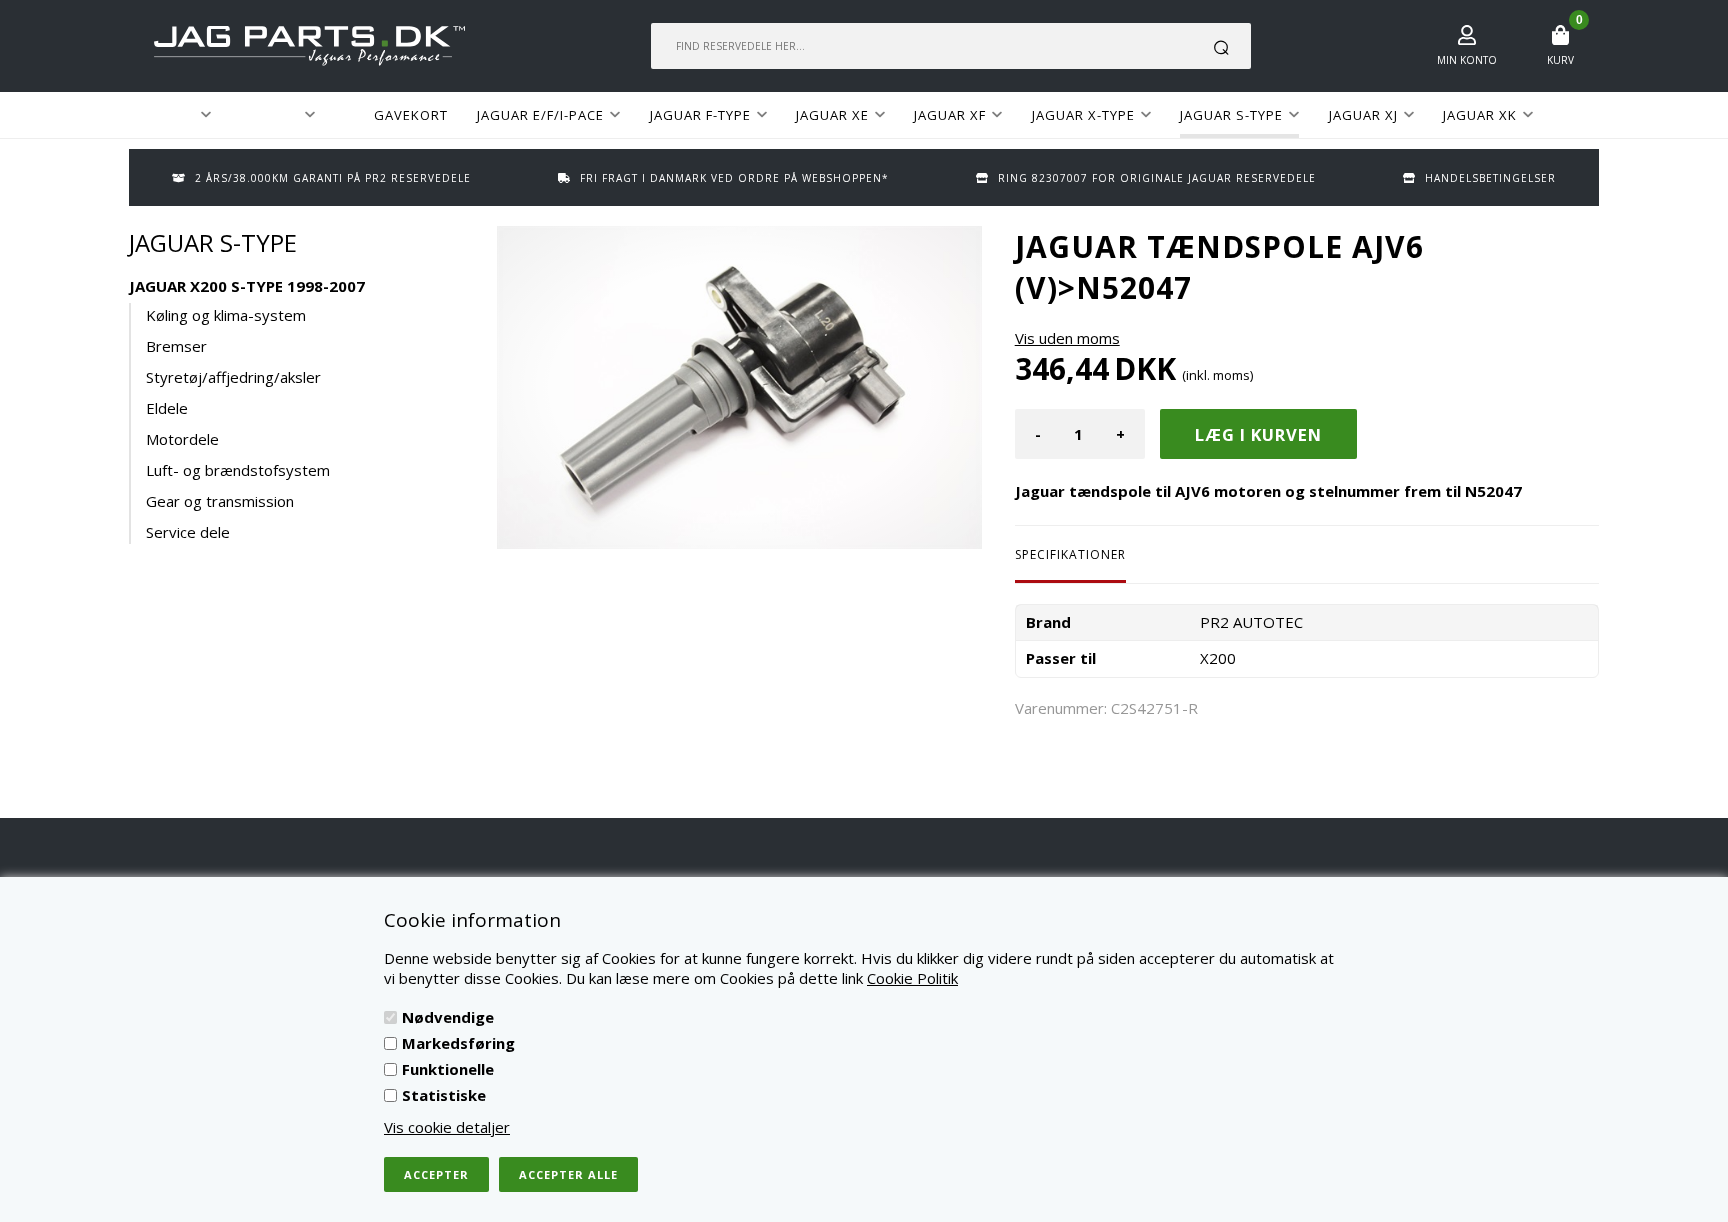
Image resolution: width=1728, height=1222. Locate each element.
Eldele (167, 408)
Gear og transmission (220, 501)
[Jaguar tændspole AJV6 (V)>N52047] (739, 387)
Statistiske (444, 1095)
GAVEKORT (411, 115)
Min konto (1467, 60)
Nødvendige (448, 1017)
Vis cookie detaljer (447, 1127)
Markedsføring (458, 1043)
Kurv (1560, 60)
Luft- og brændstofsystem (238, 470)
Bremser (176, 346)
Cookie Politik (912, 978)
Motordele (182, 439)
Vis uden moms (1067, 338)
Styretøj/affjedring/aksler (233, 377)
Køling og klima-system (226, 315)
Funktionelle (448, 1069)
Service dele (188, 532)
